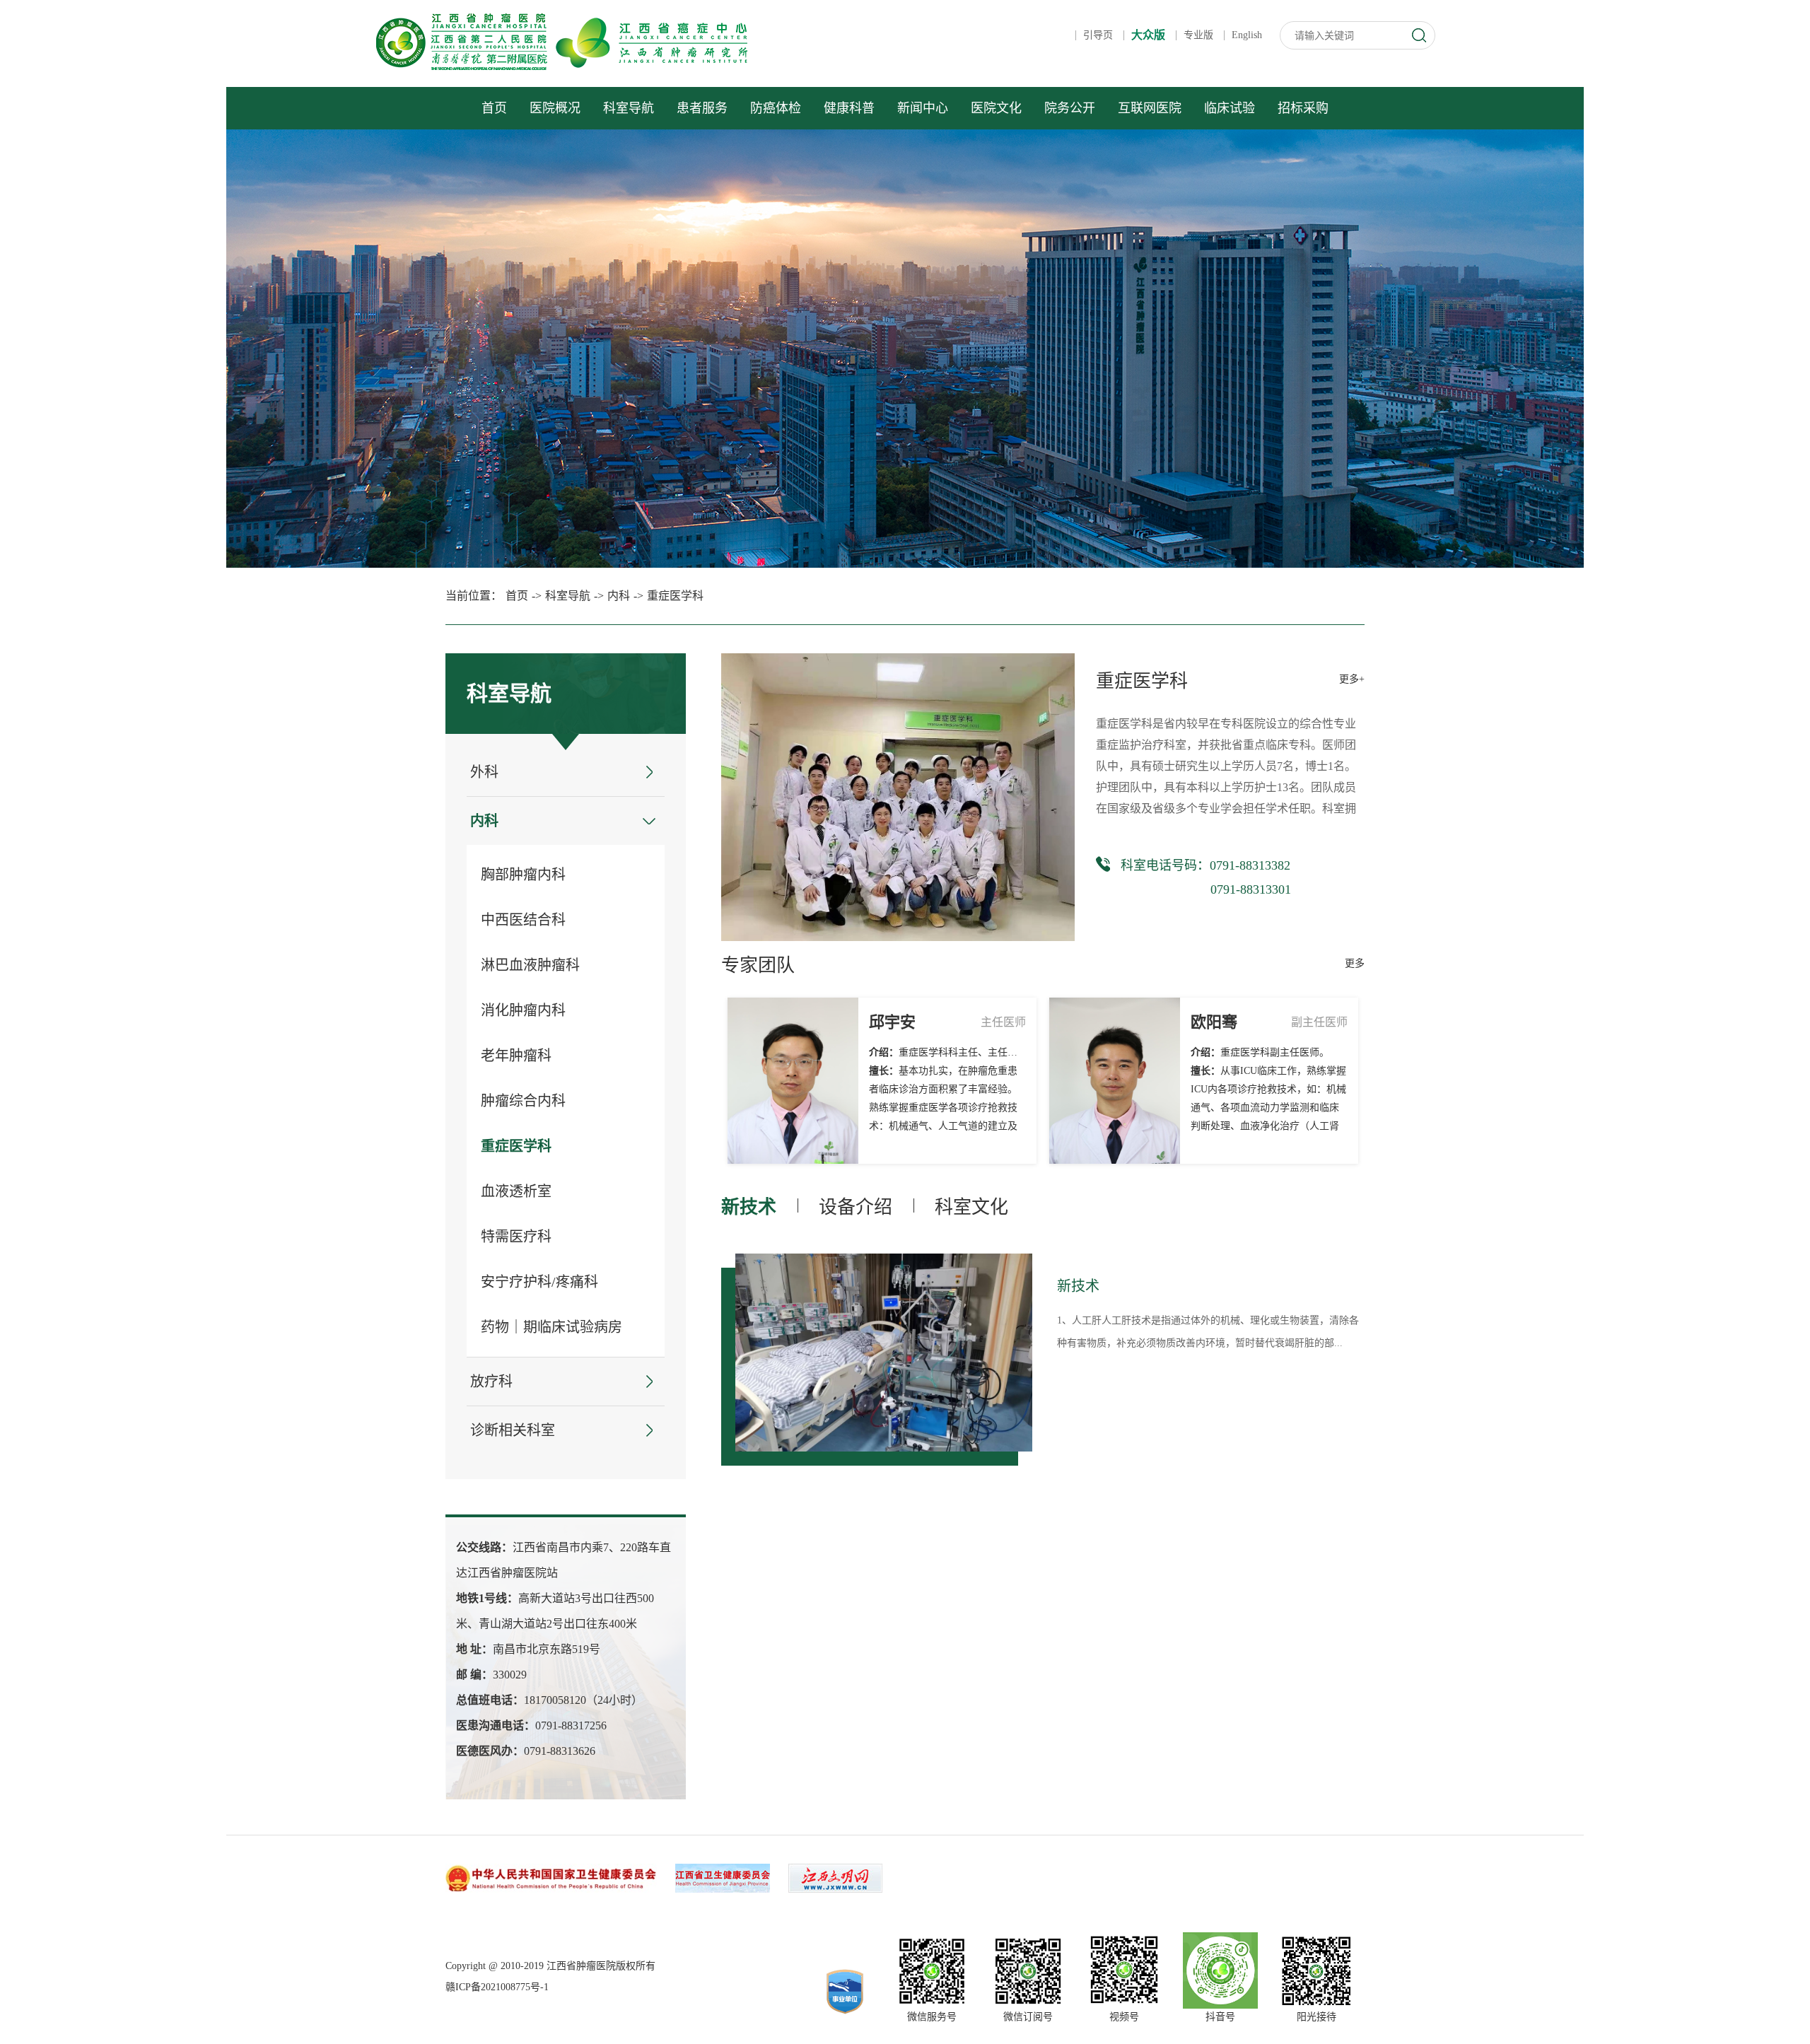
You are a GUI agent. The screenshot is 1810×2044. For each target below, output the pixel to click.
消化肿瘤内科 (523, 1010)
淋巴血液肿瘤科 (530, 965)
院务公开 (1070, 108)
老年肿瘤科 (516, 1056)
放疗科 (491, 1382)
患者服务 (702, 108)
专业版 (1198, 35)
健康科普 (849, 108)
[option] (884, 1353)
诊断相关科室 (513, 1430)
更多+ (1352, 679)
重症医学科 (675, 596)
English (1247, 35)
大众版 (1148, 35)
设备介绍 (856, 1207)
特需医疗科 (516, 1237)
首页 (494, 108)
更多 (1355, 963)
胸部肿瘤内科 (523, 875)
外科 (484, 772)
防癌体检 (776, 108)
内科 (619, 596)
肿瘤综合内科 (523, 1101)
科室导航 (629, 108)
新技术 (749, 1207)
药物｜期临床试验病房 (551, 1327)
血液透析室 (516, 1191)
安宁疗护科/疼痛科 (539, 1282)
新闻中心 (923, 108)
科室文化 (971, 1207)
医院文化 (996, 108)
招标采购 (1303, 108)
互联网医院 (1150, 108)
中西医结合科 (523, 920)
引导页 (1098, 35)
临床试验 (1230, 108)
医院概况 (555, 108)
